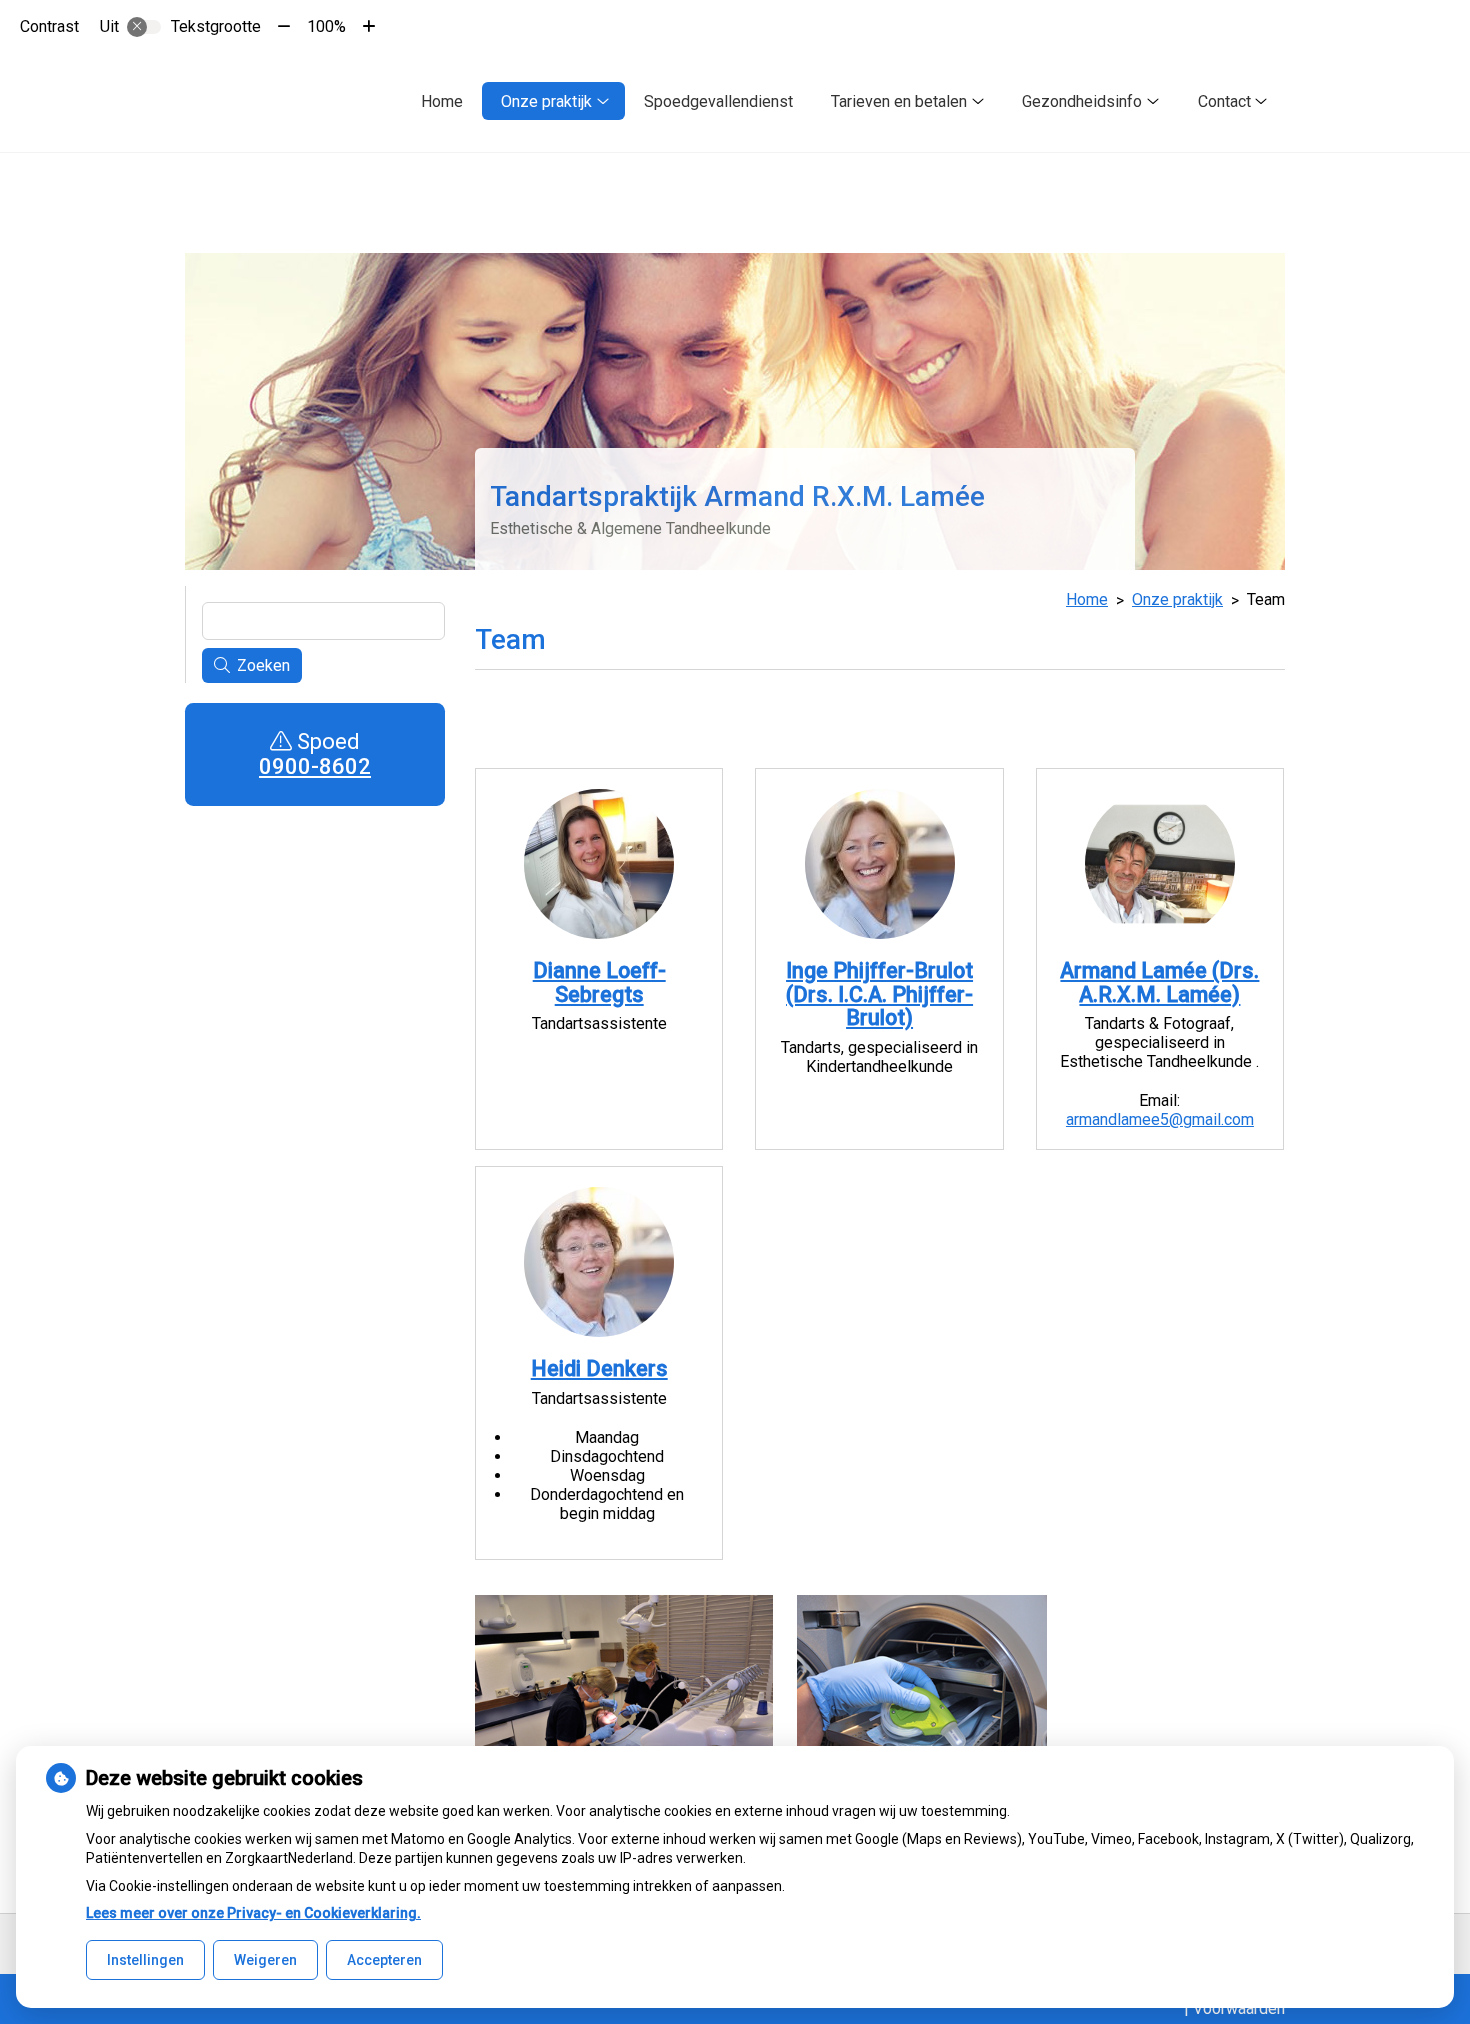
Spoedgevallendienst (718, 101)
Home (442, 101)
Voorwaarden (1239, 2008)
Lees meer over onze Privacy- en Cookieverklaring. (253, 1913)
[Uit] (144, 27)
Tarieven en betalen (899, 101)
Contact (1224, 101)
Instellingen (145, 1960)
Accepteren (384, 1960)
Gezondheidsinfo (1082, 101)
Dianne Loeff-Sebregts (599, 982)
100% (326, 26)
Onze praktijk (546, 101)
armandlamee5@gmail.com (1160, 1119)
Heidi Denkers (599, 1368)
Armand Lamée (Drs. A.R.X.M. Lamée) (1159, 982)
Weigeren (265, 1960)
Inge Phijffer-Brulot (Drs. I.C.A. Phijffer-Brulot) (879, 994)
